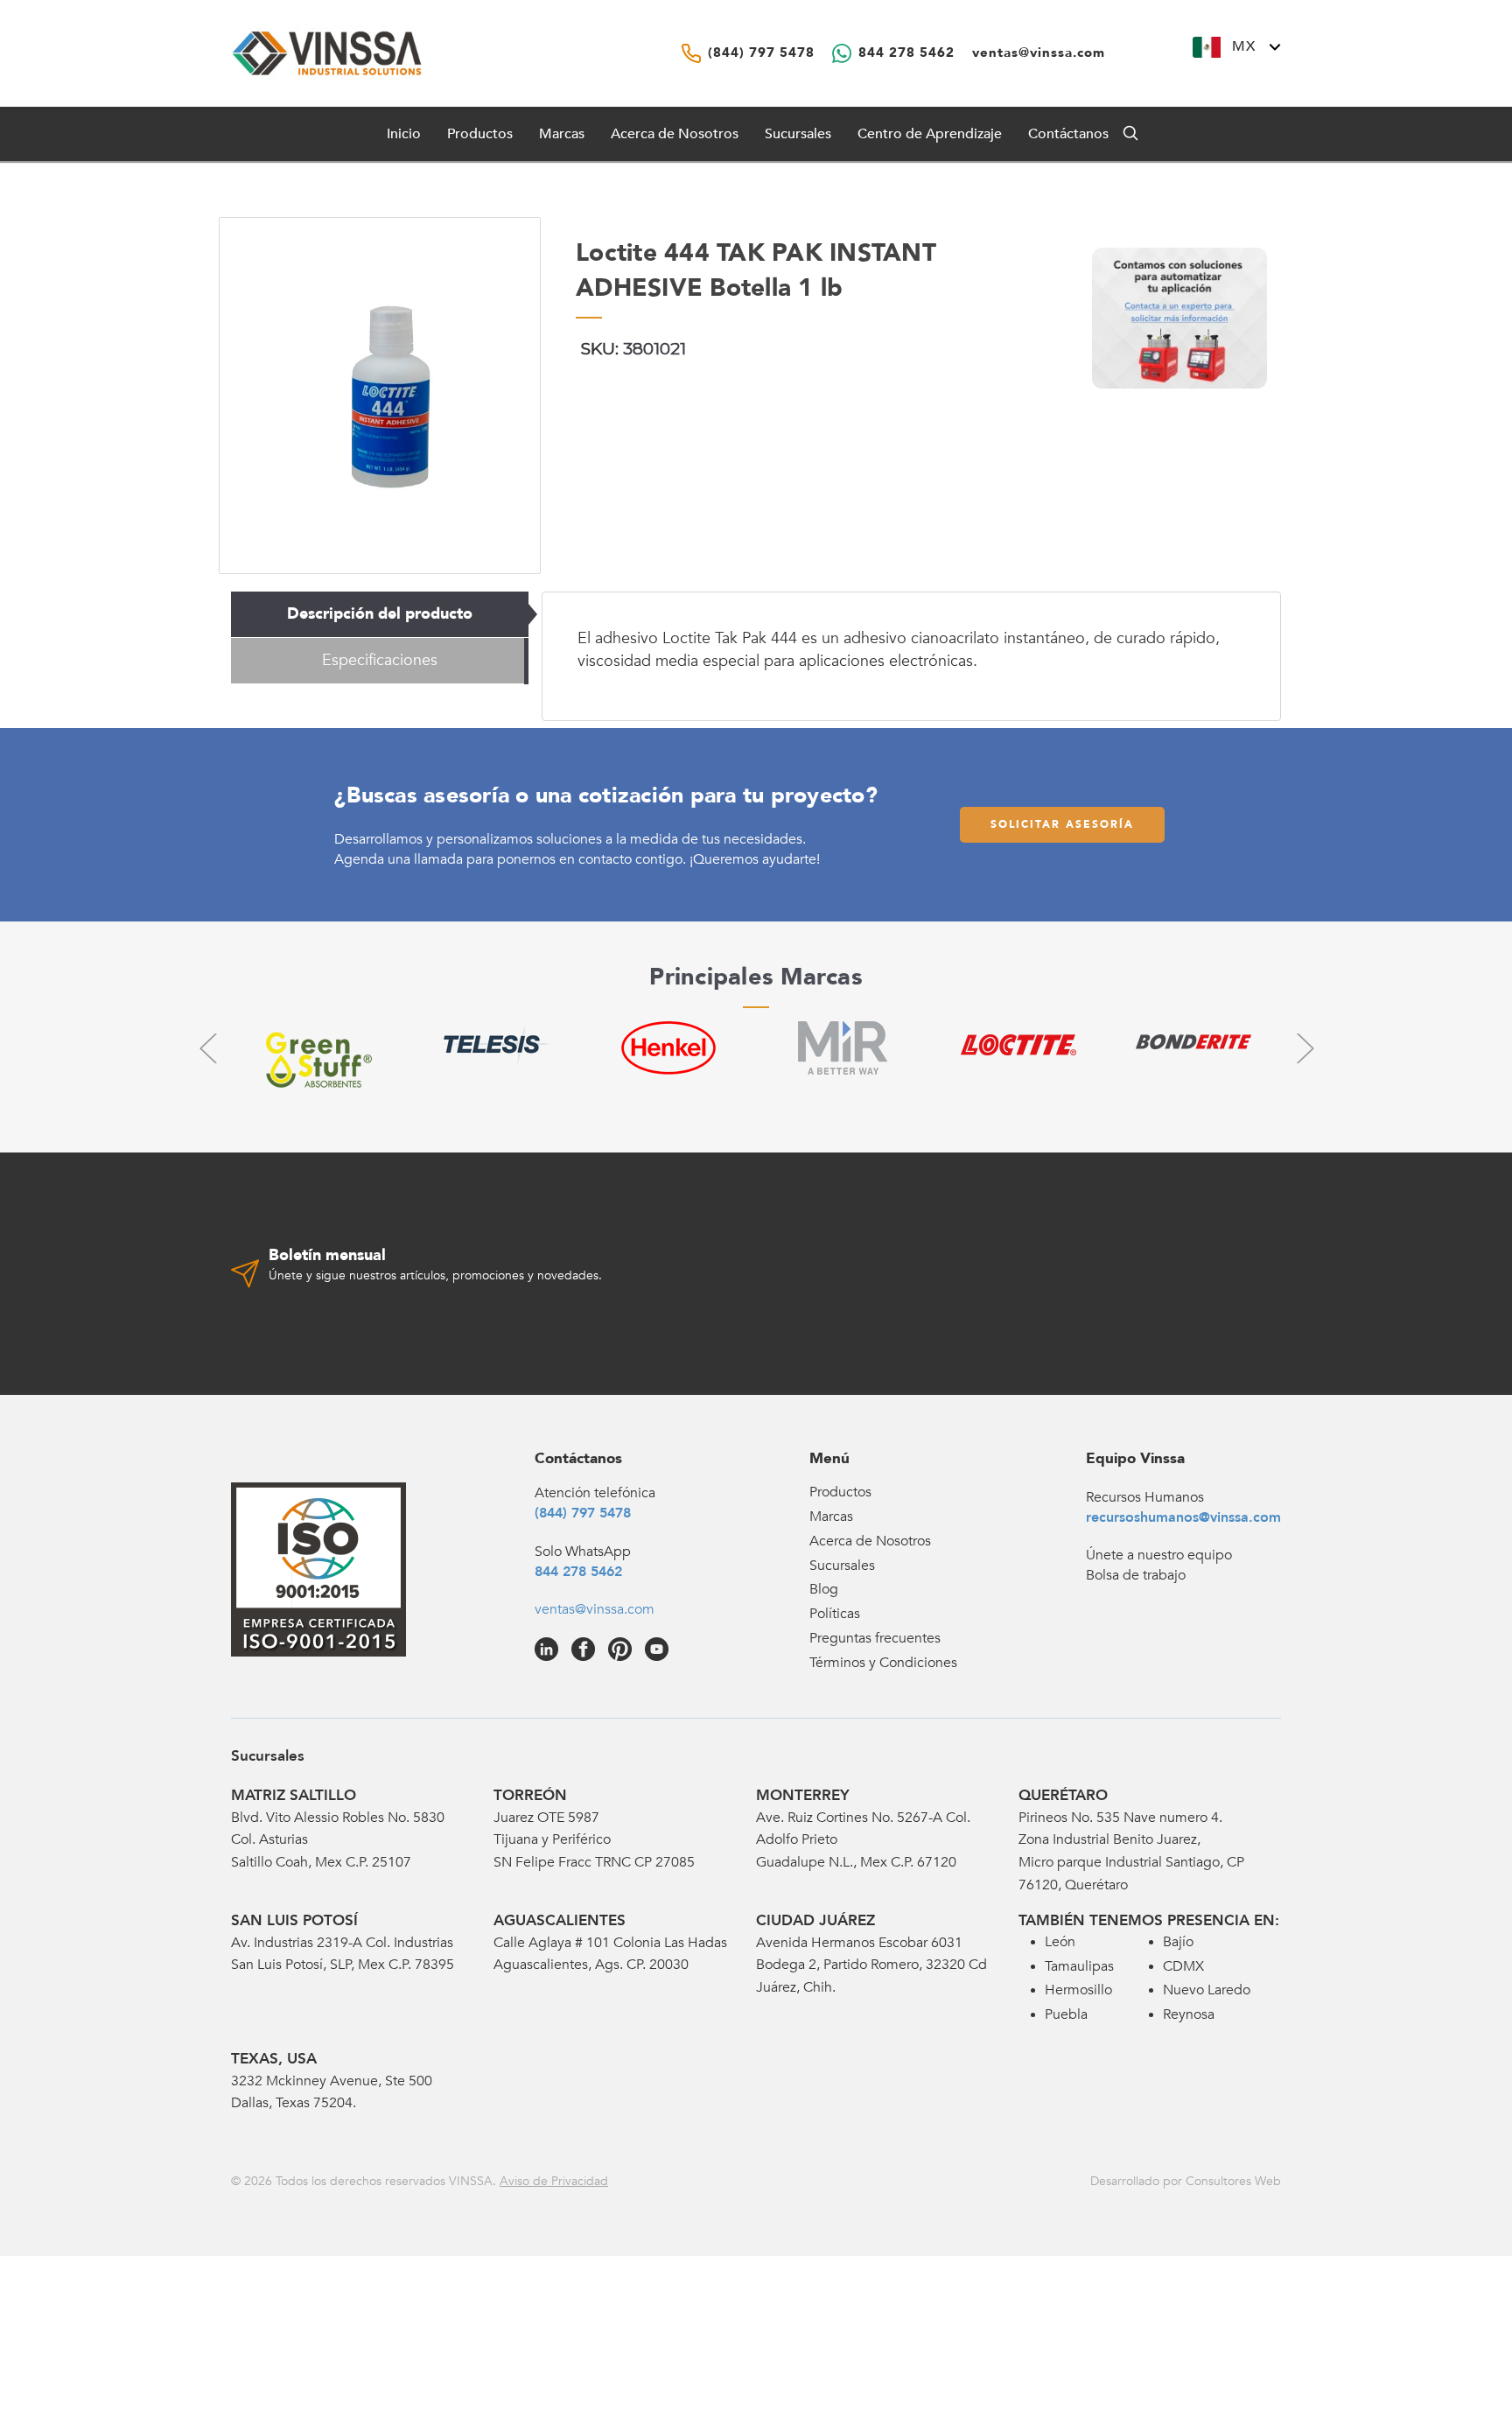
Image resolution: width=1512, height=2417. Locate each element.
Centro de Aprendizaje (930, 134)
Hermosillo (1078, 1990)
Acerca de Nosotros (675, 134)
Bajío (1178, 1942)
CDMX (1183, 1966)
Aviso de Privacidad (554, 2181)
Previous (207, 1048)
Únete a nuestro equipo (1159, 1555)
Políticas (835, 1614)
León (1060, 1942)
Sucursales (798, 134)
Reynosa (1189, 2014)
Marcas (562, 134)
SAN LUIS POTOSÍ (294, 1920)
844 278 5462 (578, 1572)
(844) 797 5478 (583, 1513)
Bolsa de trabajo (1136, 1575)
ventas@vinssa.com (595, 1609)
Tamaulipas (1079, 1966)
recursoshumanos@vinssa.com (1183, 1517)
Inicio (404, 134)
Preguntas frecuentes (875, 1638)
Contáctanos (1068, 134)
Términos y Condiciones (883, 1663)
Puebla (1066, 2014)
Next (1305, 1048)
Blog (824, 1589)
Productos (840, 1492)
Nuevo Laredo (1207, 1990)
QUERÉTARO (1063, 1795)
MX (1244, 46)
